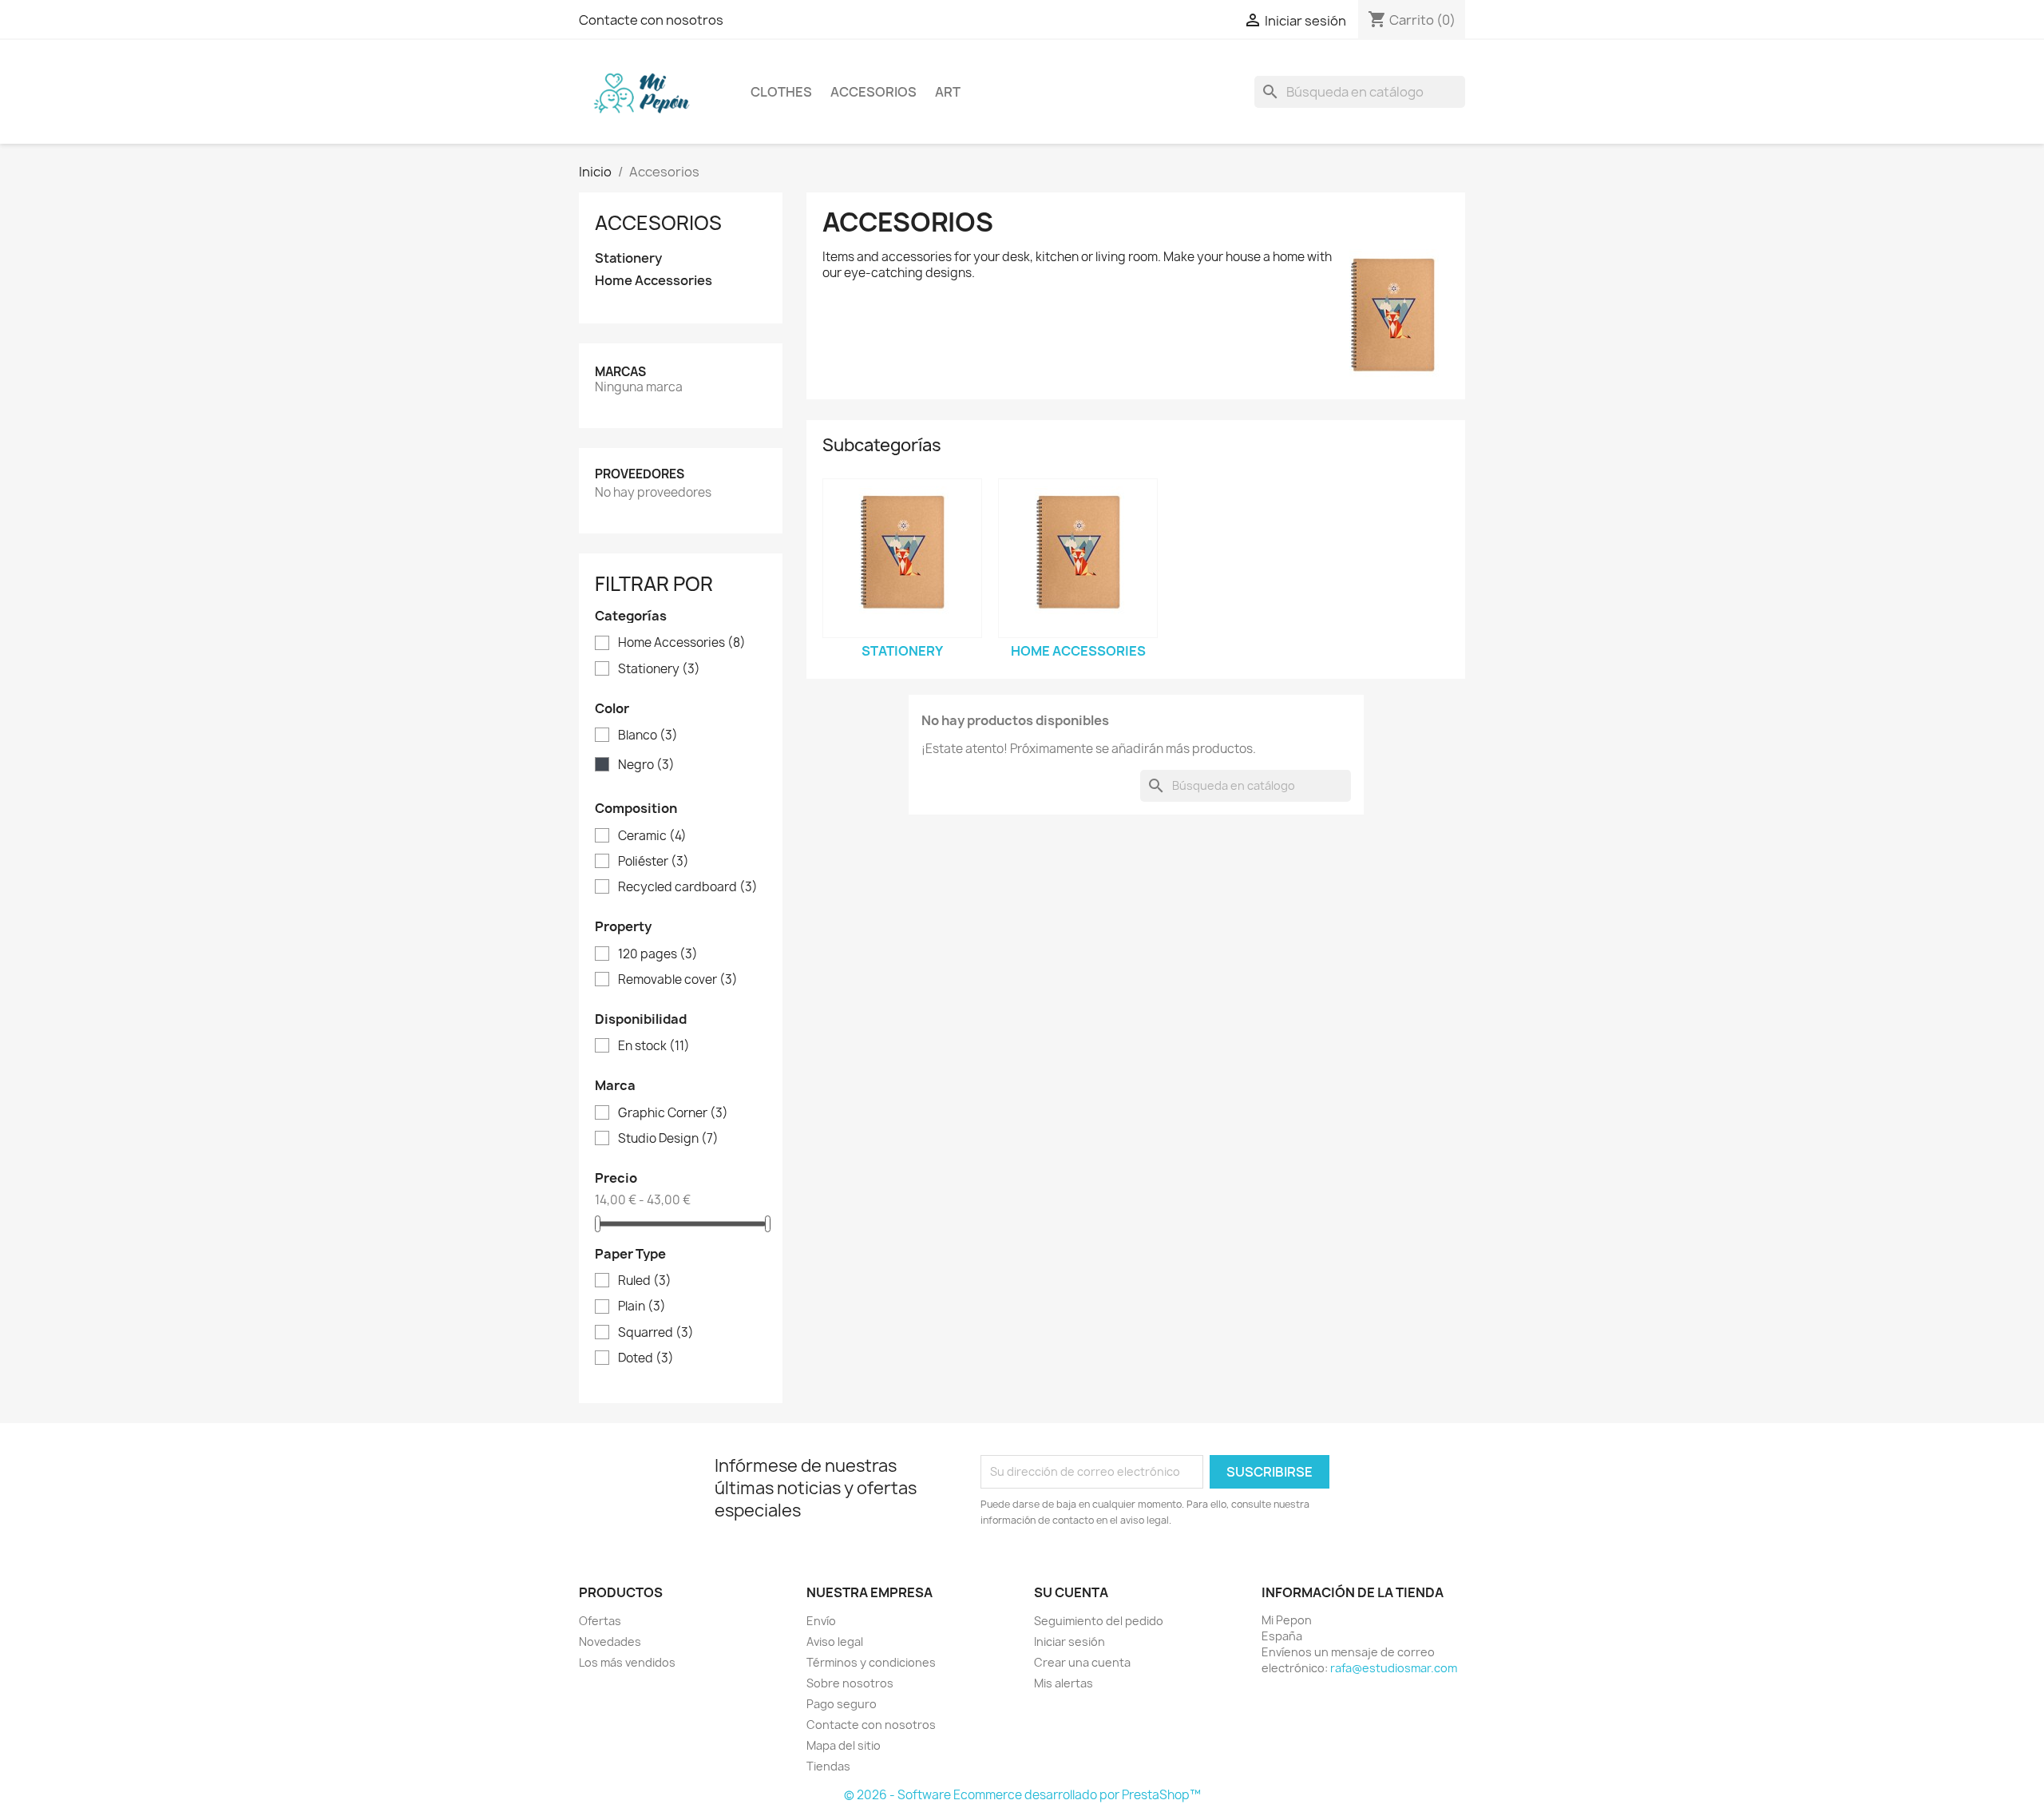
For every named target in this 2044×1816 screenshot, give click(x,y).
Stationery (628, 258)
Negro (646, 765)
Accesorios (873, 92)
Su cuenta (1071, 1592)
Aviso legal (835, 1642)
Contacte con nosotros (651, 20)
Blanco (648, 736)
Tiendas (828, 1766)
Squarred (656, 1333)
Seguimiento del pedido (1099, 1621)
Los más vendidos (627, 1662)
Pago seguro (842, 1704)
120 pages (658, 954)
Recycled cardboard (688, 887)
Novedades (610, 1642)
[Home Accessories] (1078, 558)
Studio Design (668, 1139)
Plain (642, 1306)
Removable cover (678, 980)
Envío (821, 1621)
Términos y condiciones (871, 1662)
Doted (646, 1358)
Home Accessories (654, 281)
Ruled (645, 1281)
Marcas (620, 372)
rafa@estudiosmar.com (1394, 1668)
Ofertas (600, 1621)
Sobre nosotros (850, 1683)
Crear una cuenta (1082, 1662)
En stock (654, 1046)
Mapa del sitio (844, 1745)
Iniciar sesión (1070, 1642)
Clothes (781, 92)
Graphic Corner (673, 1113)
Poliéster (654, 862)
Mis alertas (1064, 1683)
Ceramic (652, 836)
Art (948, 92)
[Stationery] (902, 558)
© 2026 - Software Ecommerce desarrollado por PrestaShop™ (1022, 1795)
